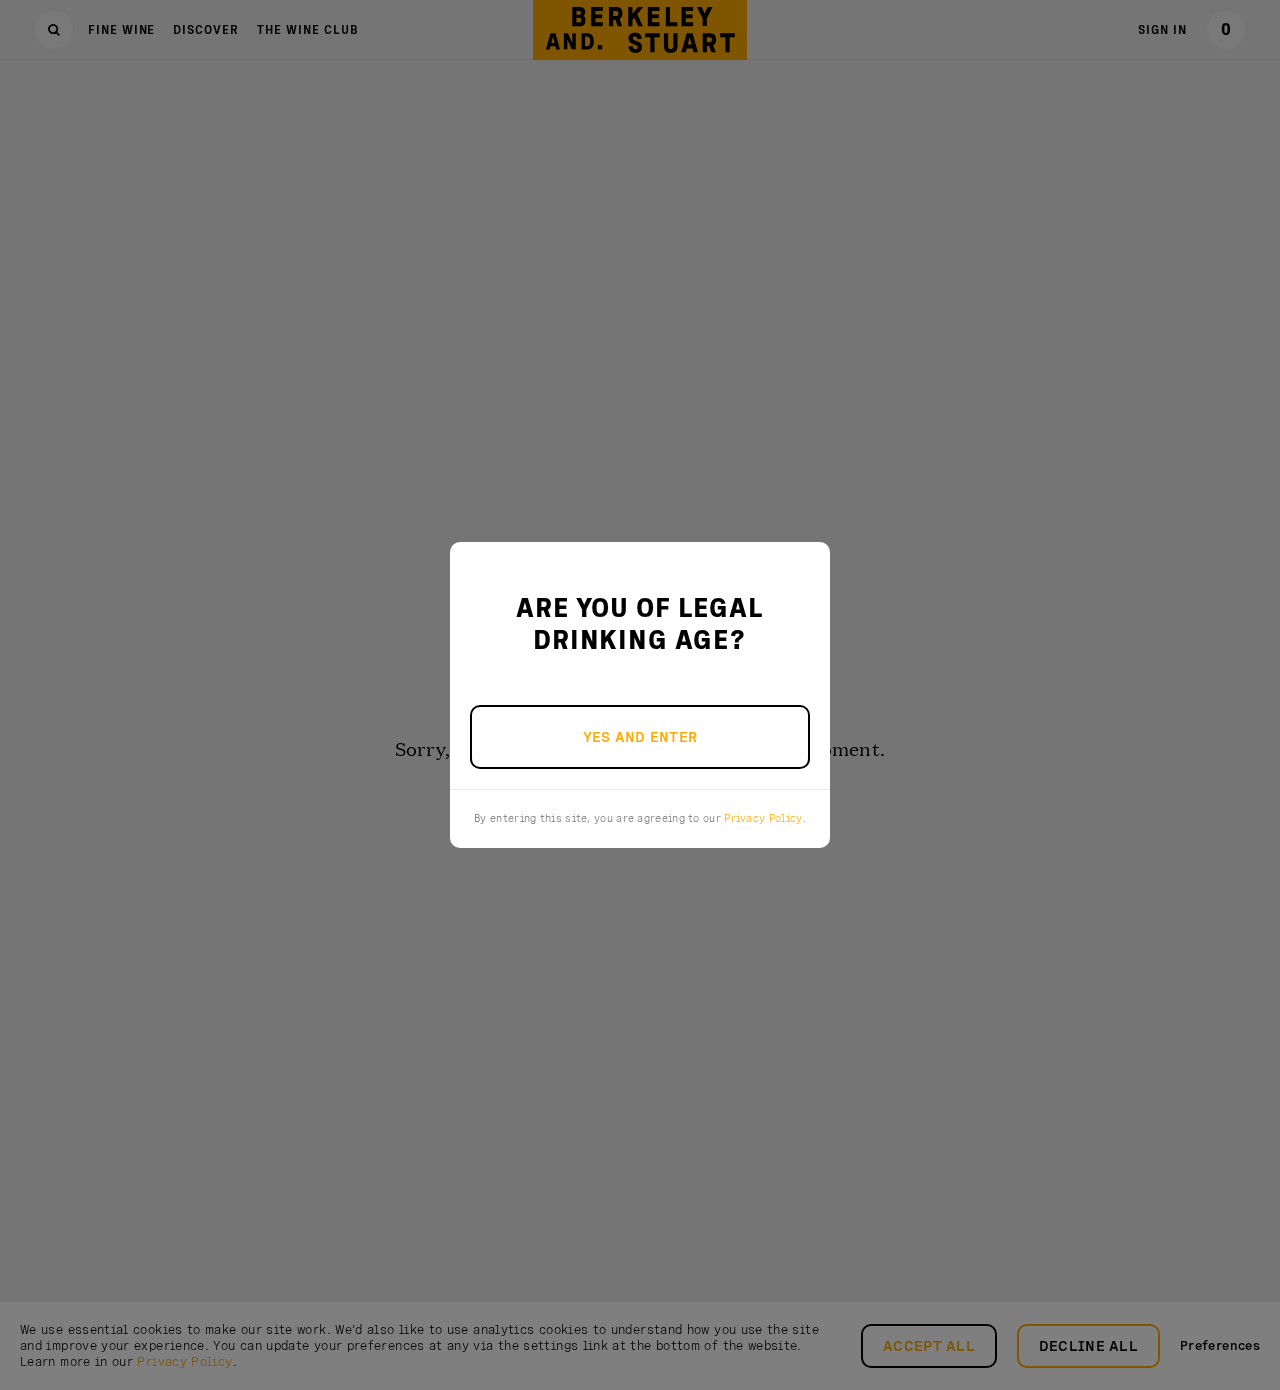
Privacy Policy (763, 818)
